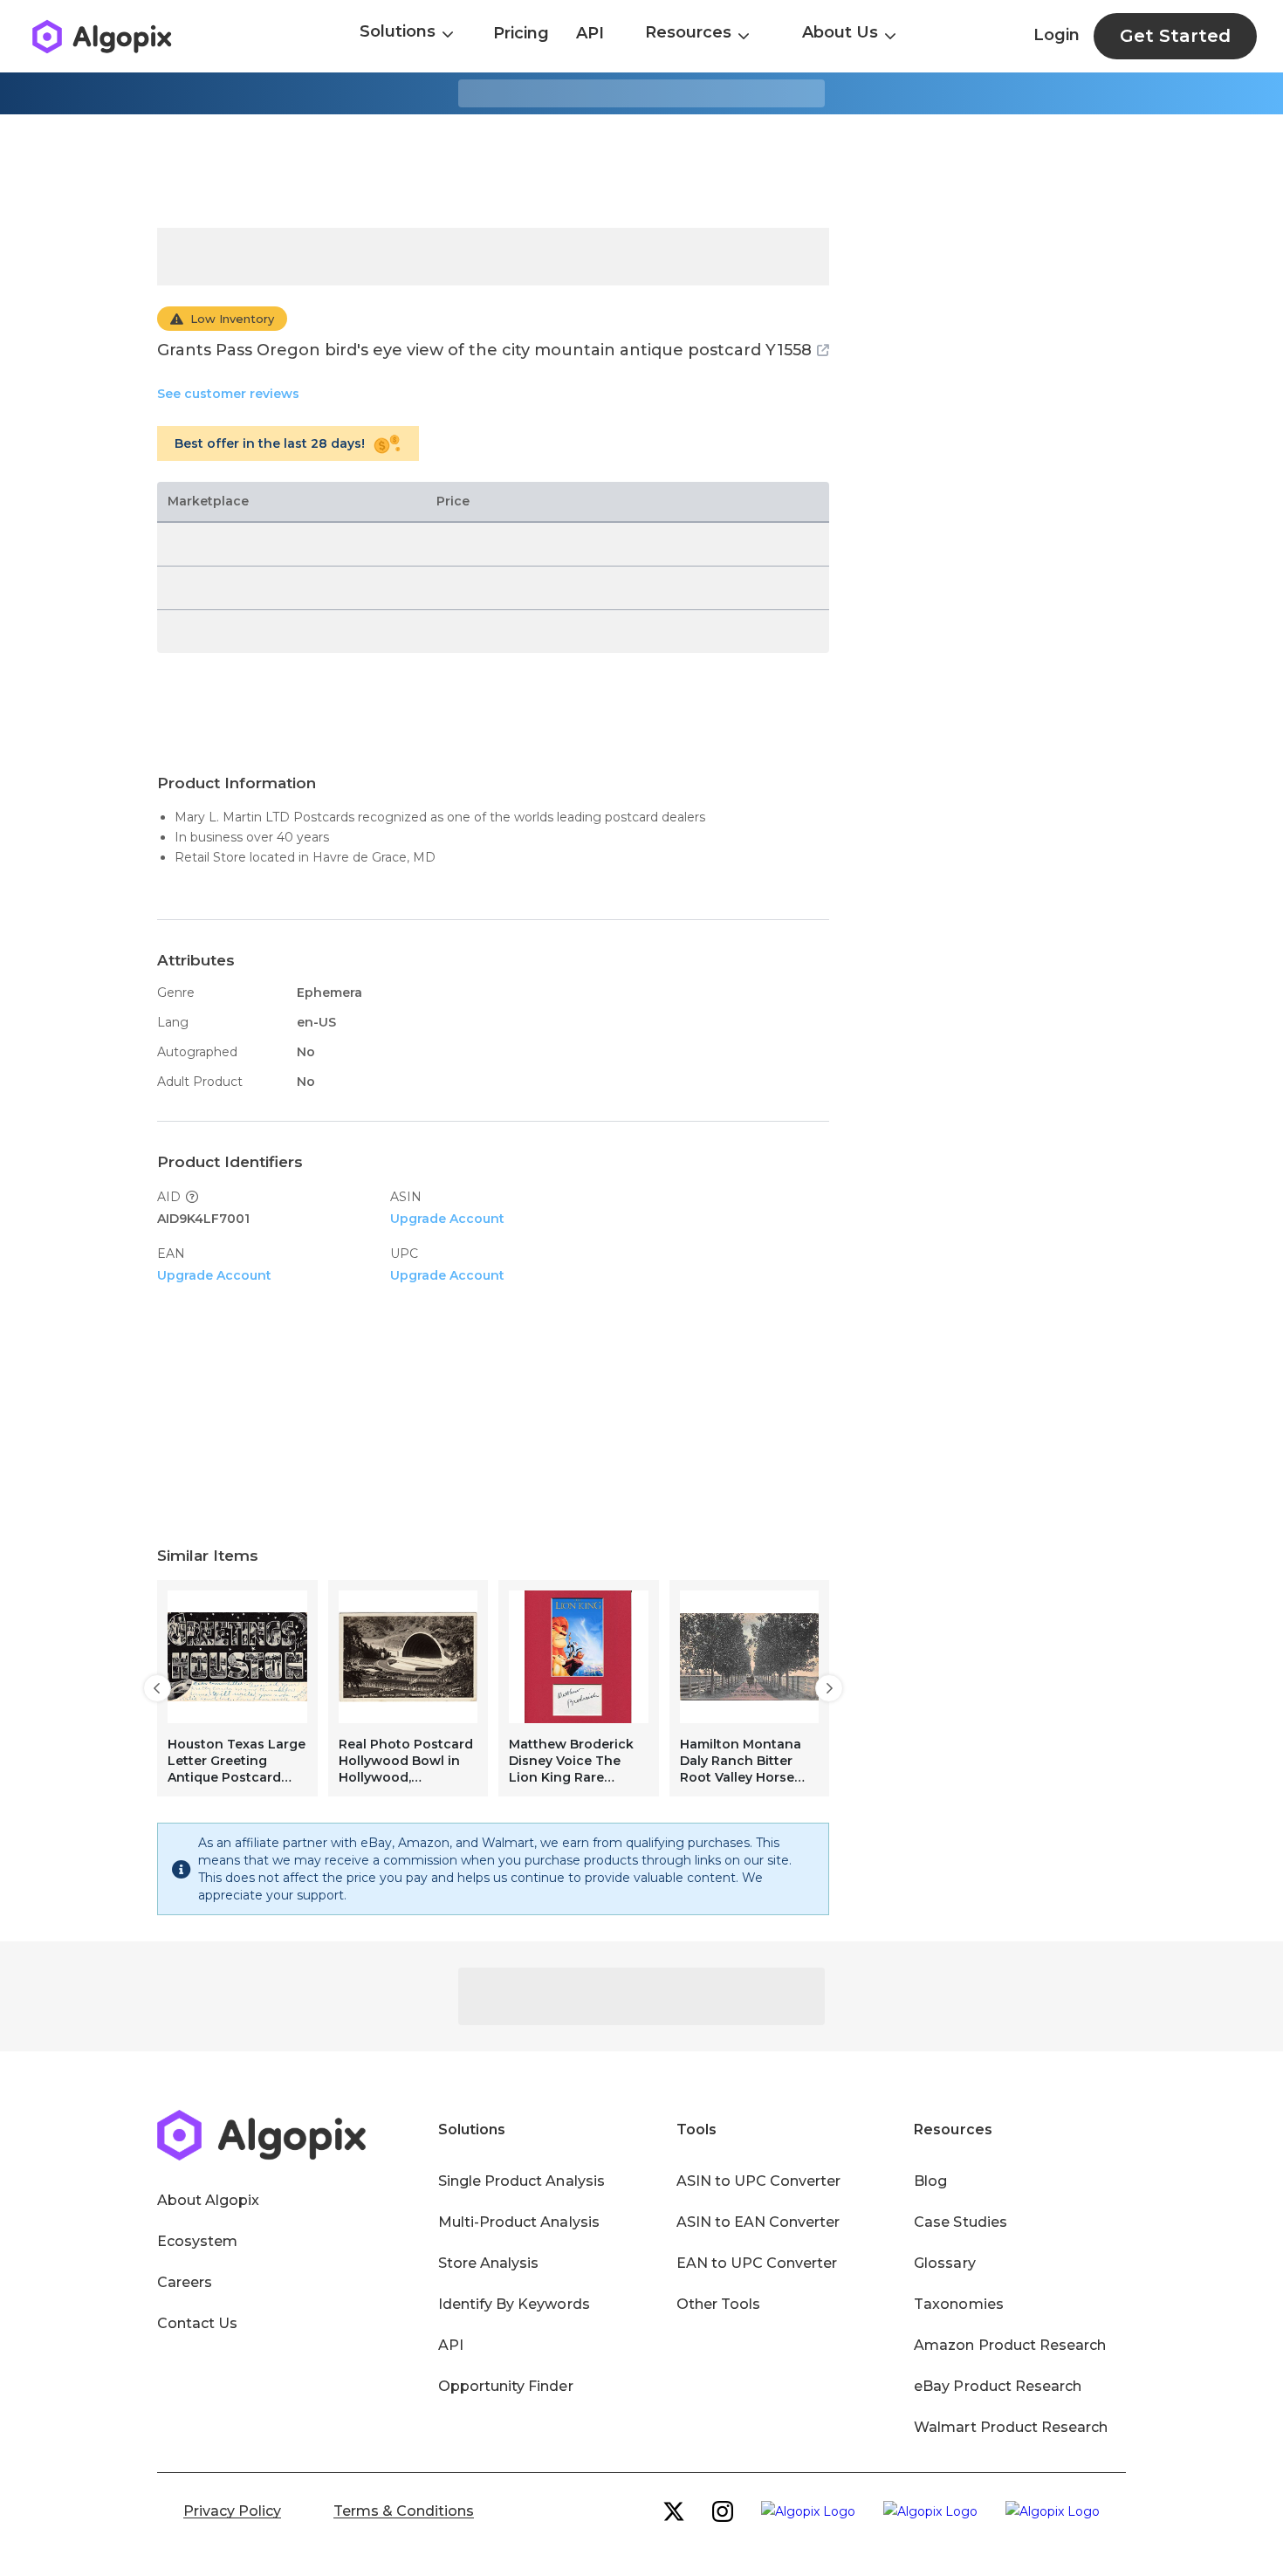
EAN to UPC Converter (757, 2263)
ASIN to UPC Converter (759, 2181)
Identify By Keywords (514, 2304)
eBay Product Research (998, 2386)
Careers (185, 2282)
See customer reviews (228, 394)
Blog (930, 2181)
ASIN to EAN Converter (758, 2222)
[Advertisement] (641, 171)
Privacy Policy (232, 2511)
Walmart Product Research (1011, 2427)
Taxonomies (958, 2304)
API (590, 33)
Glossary (944, 2263)
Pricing (521, 33)
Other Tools (718, 2304)
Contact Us (197, 2323)
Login (1057, 35)
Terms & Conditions (404, 2511)
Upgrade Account (447, 1219)
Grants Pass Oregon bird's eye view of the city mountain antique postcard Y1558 (484, 350)
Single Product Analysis (521, 2181)
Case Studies (960, 2222)
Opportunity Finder (506, 2386)
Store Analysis (488, 2263)
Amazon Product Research (1010, 2345)
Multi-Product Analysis (519, 2222)
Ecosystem (197, 2241)
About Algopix (208, 2200)
